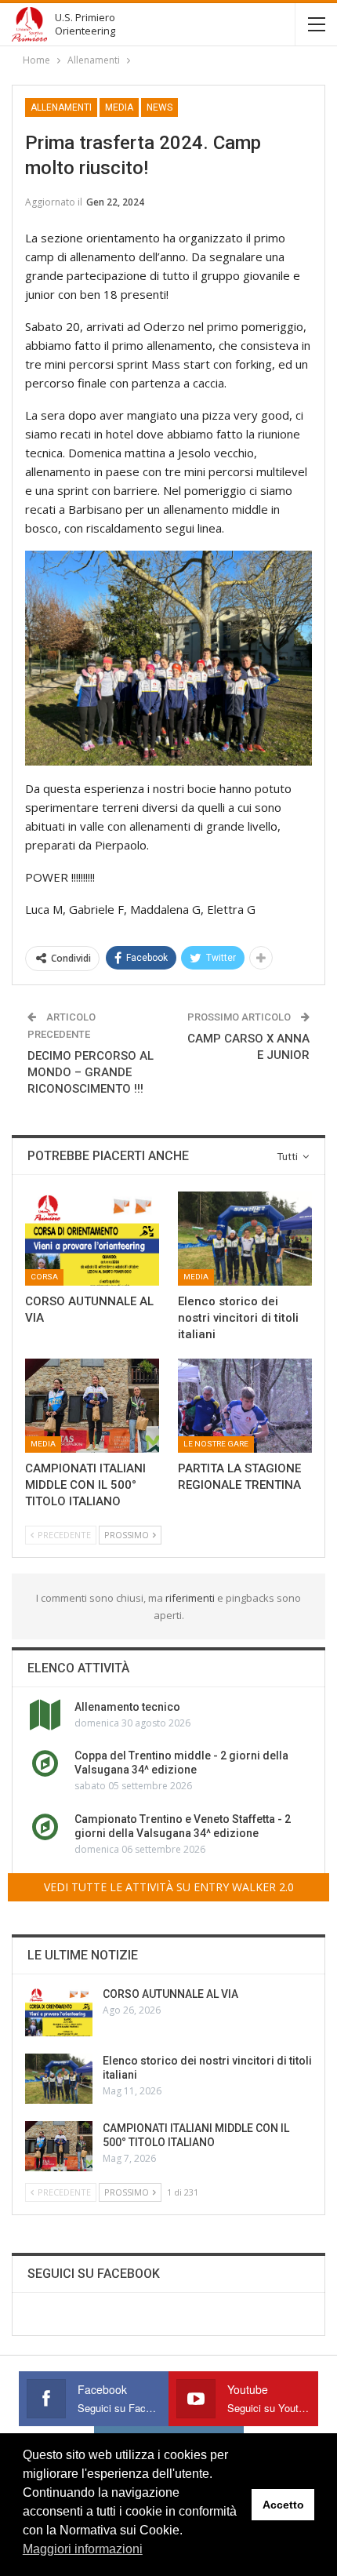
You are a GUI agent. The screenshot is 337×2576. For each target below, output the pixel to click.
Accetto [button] (283, 2505)
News (159, 107)
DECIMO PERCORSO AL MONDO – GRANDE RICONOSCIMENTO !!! (91, 1072)
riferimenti (191, 1598)
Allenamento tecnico (127, 1707)
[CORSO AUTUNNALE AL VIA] (92, 1239)
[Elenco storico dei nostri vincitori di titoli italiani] (245, 1239)
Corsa (44, 1277)
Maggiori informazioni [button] (83, 2549)
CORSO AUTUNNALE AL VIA (170, 1994)
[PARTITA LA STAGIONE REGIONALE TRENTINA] (245, 1406)
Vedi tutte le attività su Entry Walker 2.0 (169, 1887)
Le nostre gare (216, 1444)
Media (119, 107)
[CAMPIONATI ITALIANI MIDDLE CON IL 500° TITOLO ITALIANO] (92, 1406)
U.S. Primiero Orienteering (85, 24)
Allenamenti (61, 107)
